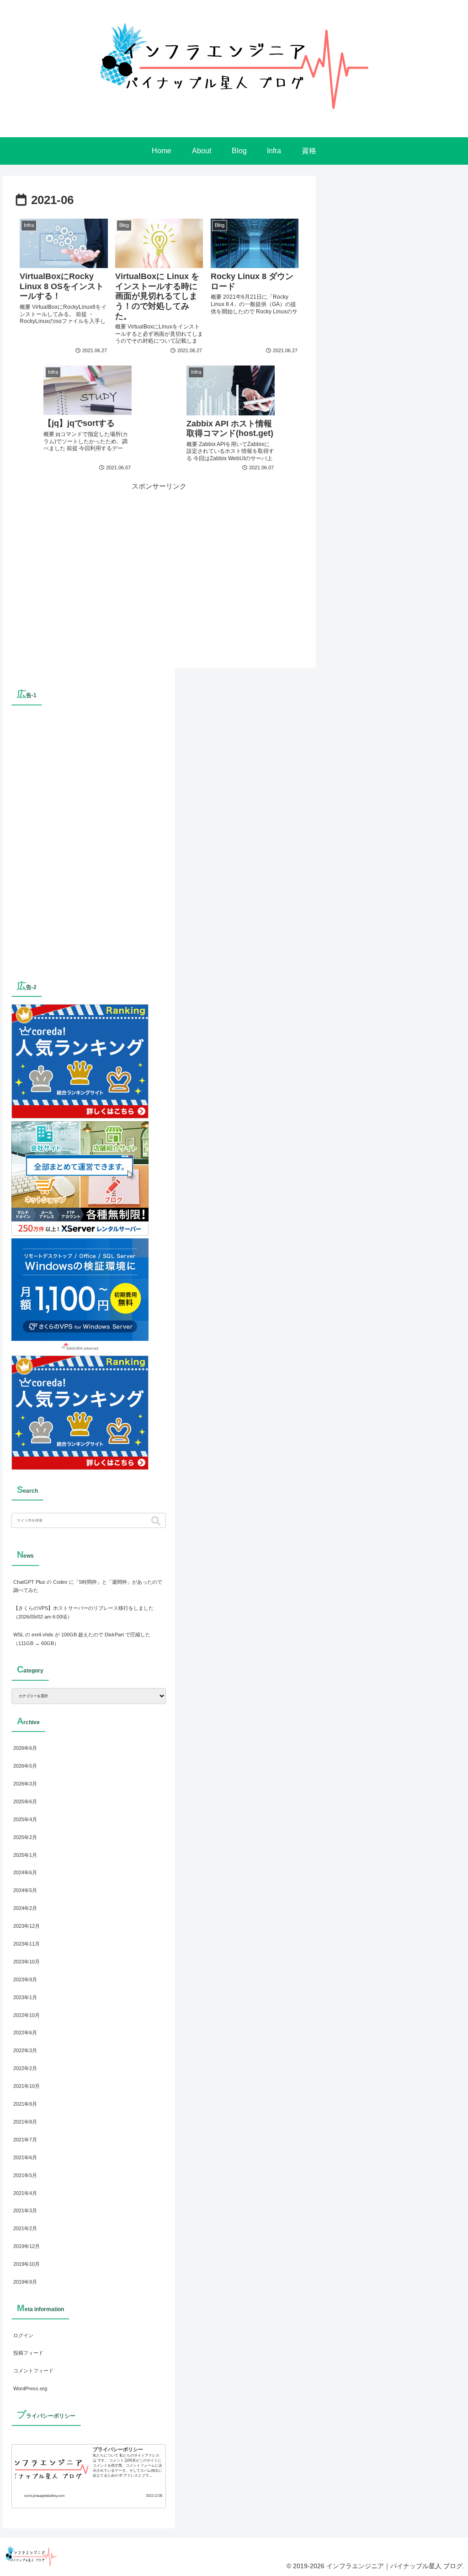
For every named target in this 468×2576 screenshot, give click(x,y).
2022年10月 (27, 2015)
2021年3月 (25, 2210)
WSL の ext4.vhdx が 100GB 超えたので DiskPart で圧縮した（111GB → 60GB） (82, 1639)
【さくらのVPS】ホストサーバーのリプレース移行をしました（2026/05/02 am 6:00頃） (83, 1612)
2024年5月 (25, 1890)
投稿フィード (28, 2353)
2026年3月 (25, 1784)
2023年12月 (27, 1926)
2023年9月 (25, 1979)
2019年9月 (25, 2282)
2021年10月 (27, 2086)
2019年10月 (27, 2264)
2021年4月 (25, 2193)
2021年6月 (25, 2157)
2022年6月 (25, 2033)
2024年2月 (25, 1908)
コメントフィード (33, 2371)
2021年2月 (25, 2228)
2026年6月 (25, 1748)
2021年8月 (25, 2122)
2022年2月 (25, 2068)
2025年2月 (25, 1837)
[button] (157, 1521)
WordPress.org (30, 2388)
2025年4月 (25, 1819)
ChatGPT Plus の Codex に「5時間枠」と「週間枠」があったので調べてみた (88, 1586)
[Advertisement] (159, 556)
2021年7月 (25, 2140)
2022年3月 (25, 2050)
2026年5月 (25, 1766)
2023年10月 (27, 1962)
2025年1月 (25, 1855)
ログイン (23, 2335)
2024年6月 (25, 1872)
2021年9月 (25, 2104)
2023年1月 (25, 1997)
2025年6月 (25, 1802)
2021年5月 (25, 2175)
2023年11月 (27, 1944)
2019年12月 (27, 2246)
